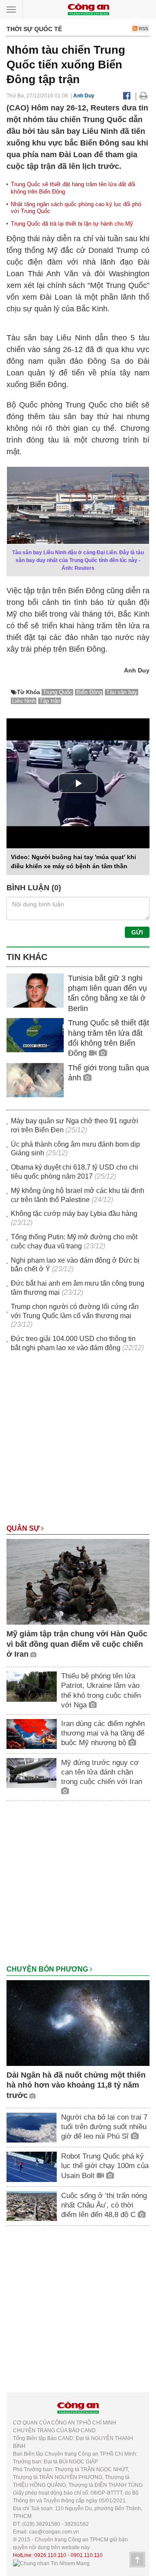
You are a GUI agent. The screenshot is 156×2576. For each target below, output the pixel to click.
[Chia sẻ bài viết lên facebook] (127, 96)
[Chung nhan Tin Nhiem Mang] (51, 2563)
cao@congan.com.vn (54, 2532)
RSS (143, 29)
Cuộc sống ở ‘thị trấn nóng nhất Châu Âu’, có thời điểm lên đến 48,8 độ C (104, 2205)
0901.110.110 (87, 2555)
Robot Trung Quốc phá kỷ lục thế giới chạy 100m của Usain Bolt (105, 2166)
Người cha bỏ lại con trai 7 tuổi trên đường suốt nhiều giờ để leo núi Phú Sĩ (104, 2127)
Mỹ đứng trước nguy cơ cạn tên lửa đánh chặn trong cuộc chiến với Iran (102, 1772)
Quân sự (24, 1528)
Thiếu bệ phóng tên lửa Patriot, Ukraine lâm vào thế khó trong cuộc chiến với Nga (101, 1690)
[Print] (144, 96)
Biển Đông (89, 692)
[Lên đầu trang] (137, 2560)
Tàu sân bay (122, 692)
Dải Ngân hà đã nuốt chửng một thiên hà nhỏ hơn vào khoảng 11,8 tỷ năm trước (76, 2085)
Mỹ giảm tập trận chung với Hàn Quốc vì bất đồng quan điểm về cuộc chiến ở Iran (77, 1644)
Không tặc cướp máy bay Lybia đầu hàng (74, 1214)
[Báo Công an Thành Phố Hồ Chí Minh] (88, 9)
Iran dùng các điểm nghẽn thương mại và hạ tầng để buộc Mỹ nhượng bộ (103, 1733)
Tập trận (50, 701)
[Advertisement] (78, 1442)
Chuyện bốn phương (48, 1969)
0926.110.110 (50, 2555)
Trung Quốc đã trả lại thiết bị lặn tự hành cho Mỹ (72, 224)
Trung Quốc (58, 692)
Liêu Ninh (24, 701)
